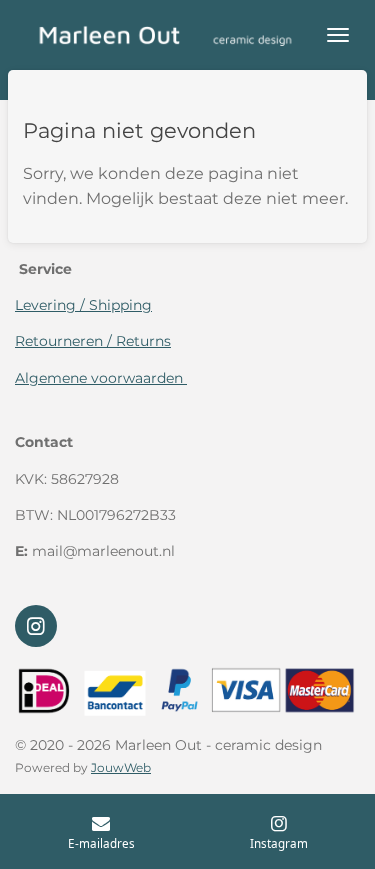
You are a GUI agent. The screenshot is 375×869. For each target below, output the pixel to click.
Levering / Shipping (83, 305)
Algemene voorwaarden (101, 378)
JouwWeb (121, 768)
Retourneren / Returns (93, 341)
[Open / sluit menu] (338, 35)
